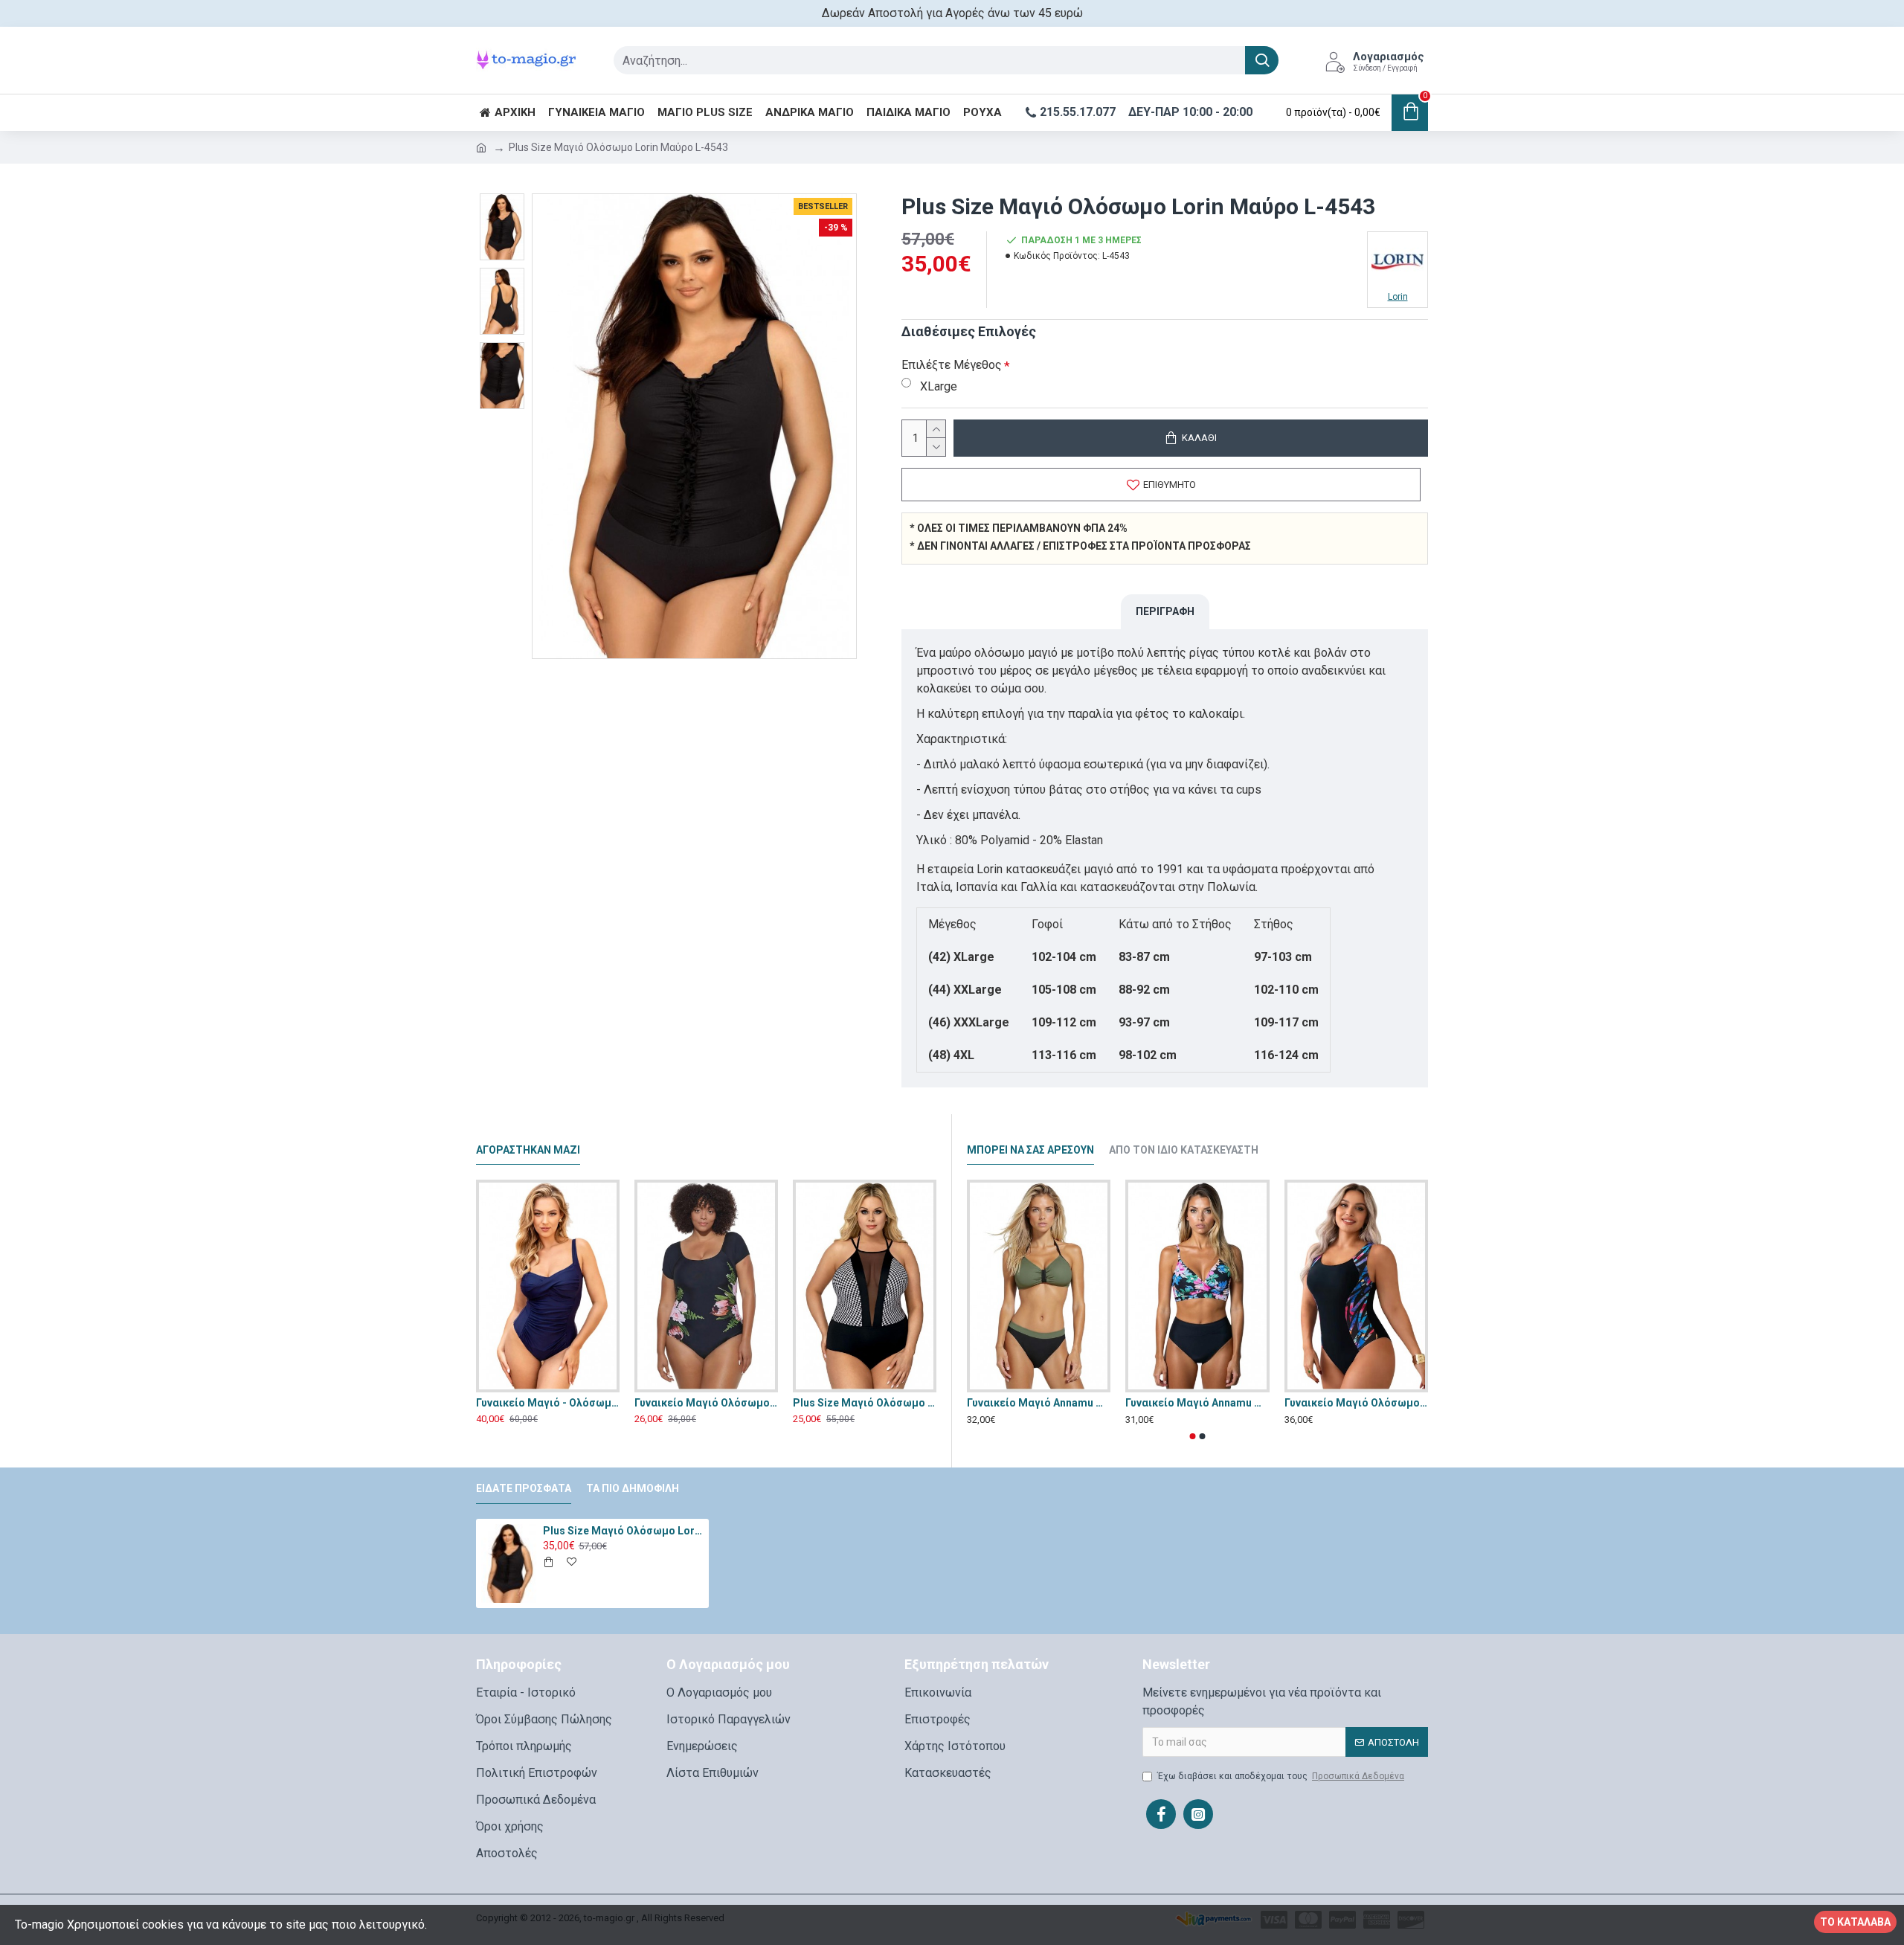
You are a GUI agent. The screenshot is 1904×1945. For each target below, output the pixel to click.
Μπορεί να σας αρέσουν (1030, 1150)
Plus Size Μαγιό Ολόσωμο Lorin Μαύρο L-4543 (623, 1531)
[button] (1193, 1436)
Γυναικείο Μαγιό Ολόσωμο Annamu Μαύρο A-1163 (1356, 1403)
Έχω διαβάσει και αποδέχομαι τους (1281, 1776)
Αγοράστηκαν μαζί (528, 1150)
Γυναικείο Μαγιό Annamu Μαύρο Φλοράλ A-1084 (1197, 1403)
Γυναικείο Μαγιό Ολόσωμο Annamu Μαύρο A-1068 (706, 1403)
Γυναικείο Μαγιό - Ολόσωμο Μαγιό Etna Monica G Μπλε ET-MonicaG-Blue (548, 1403)
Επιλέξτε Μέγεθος (952, 365)
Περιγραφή (1165, 611)
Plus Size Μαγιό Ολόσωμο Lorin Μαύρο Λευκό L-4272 (865, 1403)
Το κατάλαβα (1855, 1922)
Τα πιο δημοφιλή (633, 1488)
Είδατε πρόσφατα (524, 1488)
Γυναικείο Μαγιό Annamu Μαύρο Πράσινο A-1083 (1039, 1403)
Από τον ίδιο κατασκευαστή (1184, 1150)
